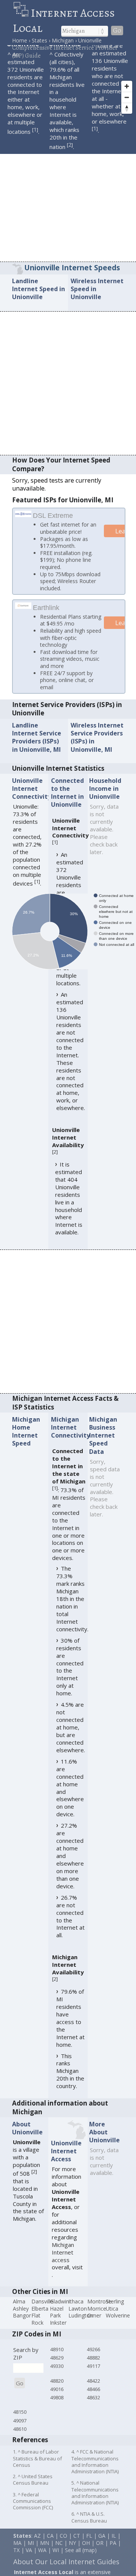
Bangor (22, 2325)
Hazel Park (57, 2322)
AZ (37, 2545)
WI (56, 2560)
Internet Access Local (64, 20)
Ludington (81, 2325)
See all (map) (81, 2560)
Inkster (58, 2332)
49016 (57, 2399)
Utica (112, 2318)
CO (63, 2545)
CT (77, 2545)
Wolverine (118, 2325)
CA (50, 2545)
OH (86, 2553)
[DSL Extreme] (23, 514)
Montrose (99, 2311)
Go (117, 31)
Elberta (40, 2318)
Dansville (42, 2311)
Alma (19, 2311)
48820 (57, 2391)
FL (89, 2545)
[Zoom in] (127, 86)
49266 (93, 2359)
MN (45, 2553)
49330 (57, 2376)
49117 (93, 2376)
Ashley (21, 2318)
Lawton (78, 2318)
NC (59, 2553)
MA (17, 2553)
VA (29, 2560)
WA (42, 2560)
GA (102, 2545)
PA (113, 2553)
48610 (20, 2439)
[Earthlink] (23, 615)
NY (72, 2553)
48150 (20, 2422)
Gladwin (59, 2311)
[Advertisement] (68, 190)
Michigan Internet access (63, 2262)
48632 (93, 2407)
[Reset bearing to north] (127, 108)
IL (114, 2545)
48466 (93, 2399)
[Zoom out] (127, 97)
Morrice (97, 2318)
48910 (57, 2359)
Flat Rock (37, 2329)
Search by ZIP (26, 2363)
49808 (57, 2407)
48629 (57, 2367)
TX (16, 2560)
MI (31, 2553)
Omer (94, 2325)
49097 (20, 2430)
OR (100, 2553)
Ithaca (76, 2311)
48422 (93, 2391)
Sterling (115, 2311)
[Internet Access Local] (22, 13)
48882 (93, 2367)
